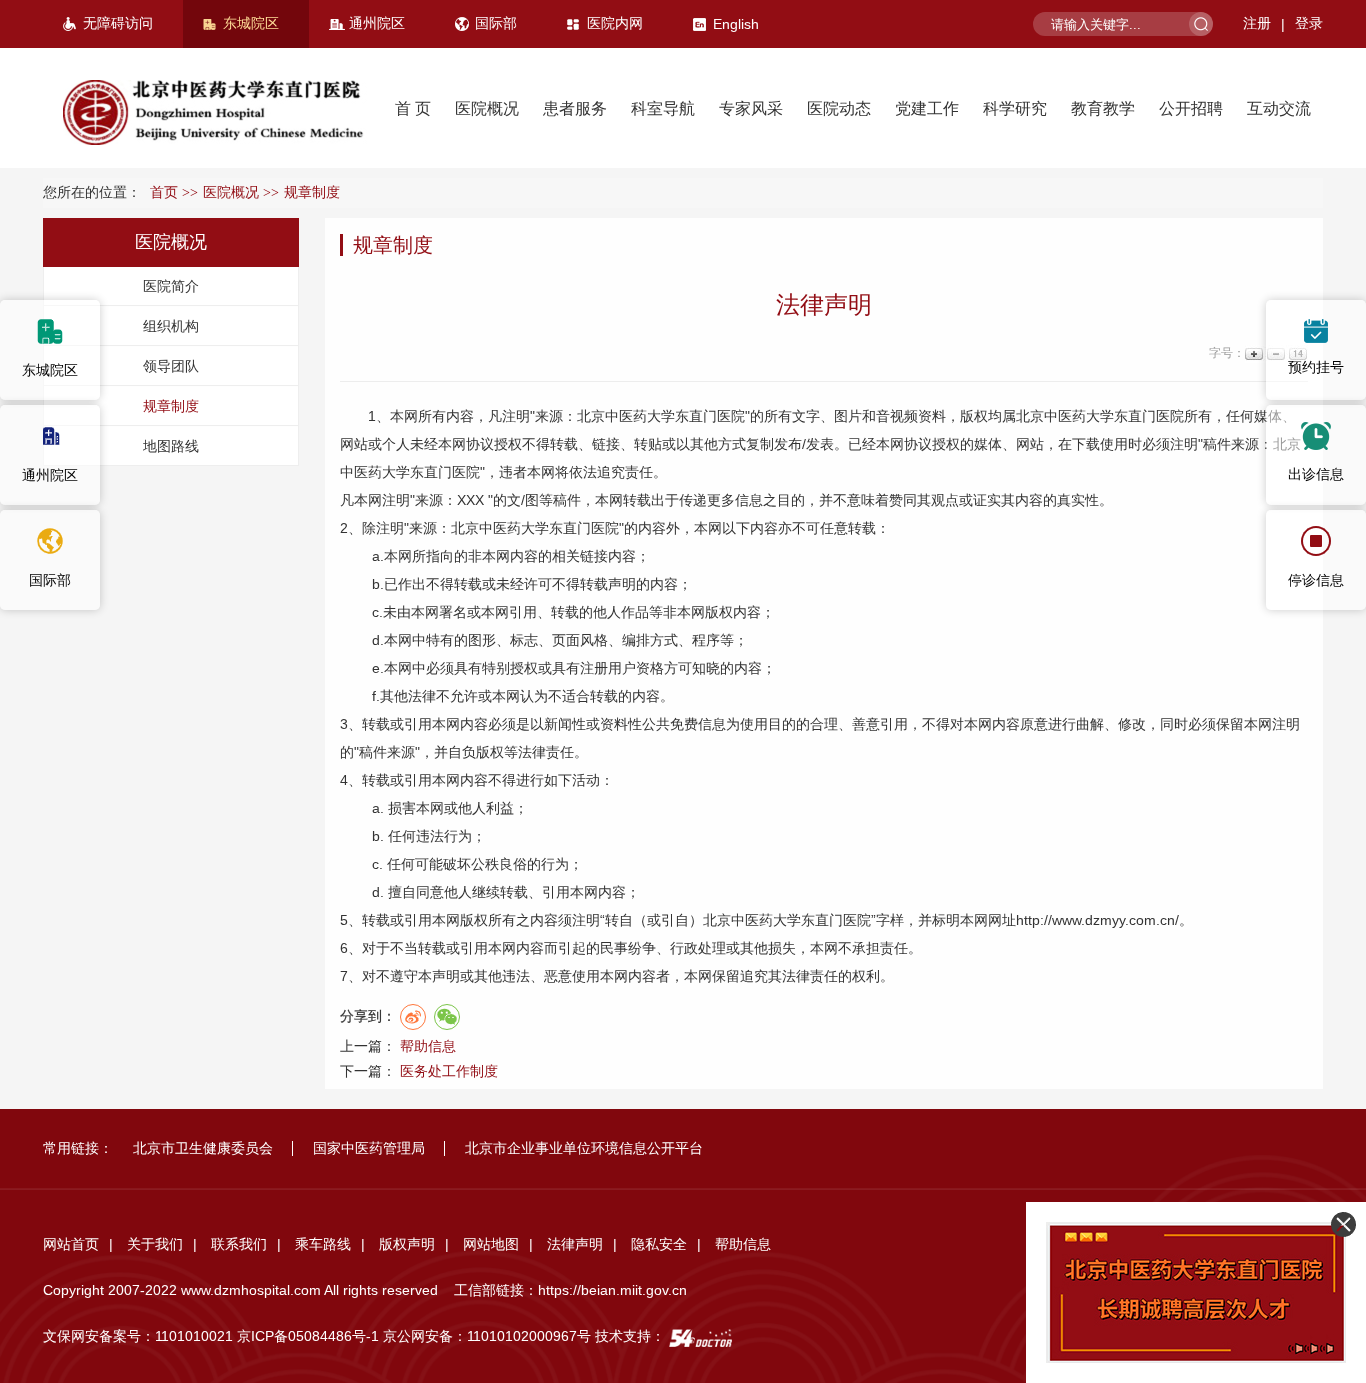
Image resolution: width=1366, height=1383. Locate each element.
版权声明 (407, 1244)
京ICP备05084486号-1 (308, 1336)
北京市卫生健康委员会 (203, 1148)
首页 (164, 192)
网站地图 (491, 1244)
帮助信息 (428, 1046)
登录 (1309, 23)
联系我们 (239, 1244)
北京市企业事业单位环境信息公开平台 (584, 1148)
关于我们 (155, 1244)
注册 (1257, 23)
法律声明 (575, 1244)
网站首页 (71, 1244)
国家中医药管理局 (369, 1148)
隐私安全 (659, 1244)
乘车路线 (323, 1244)
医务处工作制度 (449, 1071)
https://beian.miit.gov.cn (612, 1290)
